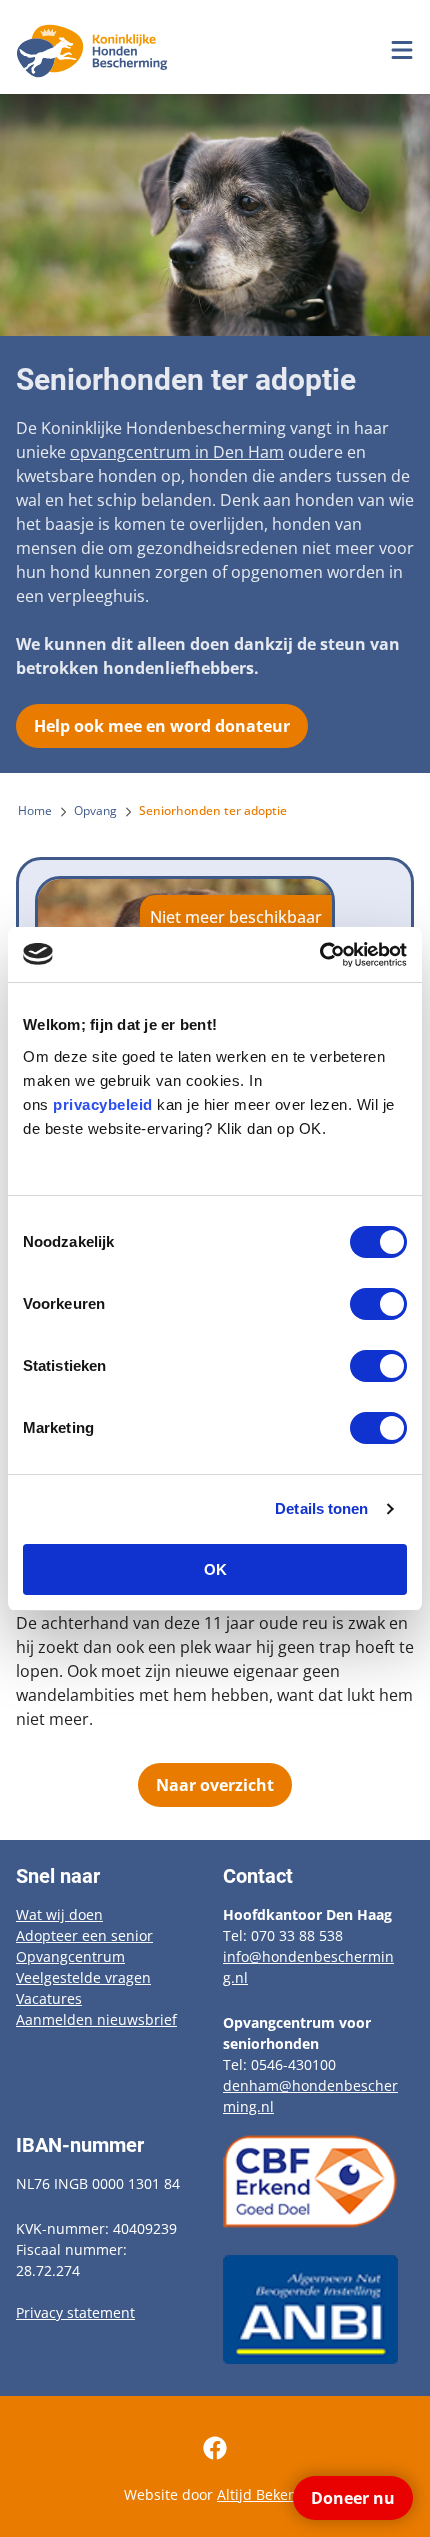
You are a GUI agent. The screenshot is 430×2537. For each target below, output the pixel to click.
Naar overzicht (215, 1785)
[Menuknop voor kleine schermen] (402, 50)
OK (215, 1569)
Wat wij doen (59, 1914)
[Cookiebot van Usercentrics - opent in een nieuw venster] (319, 955)
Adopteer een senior (84, 1935)
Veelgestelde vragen (83, 1977)
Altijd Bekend (261, 2494)
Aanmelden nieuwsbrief (96, 2019)
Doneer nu (353, 2498)
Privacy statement (75, 2312)
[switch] (378, 1304)
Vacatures (49, 1998)
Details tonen (321, 1508)
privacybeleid (103, 1104)
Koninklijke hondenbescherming (96, 51)
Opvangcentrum (70, 1956)
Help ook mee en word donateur (162, 726)
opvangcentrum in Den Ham (177, 452)
